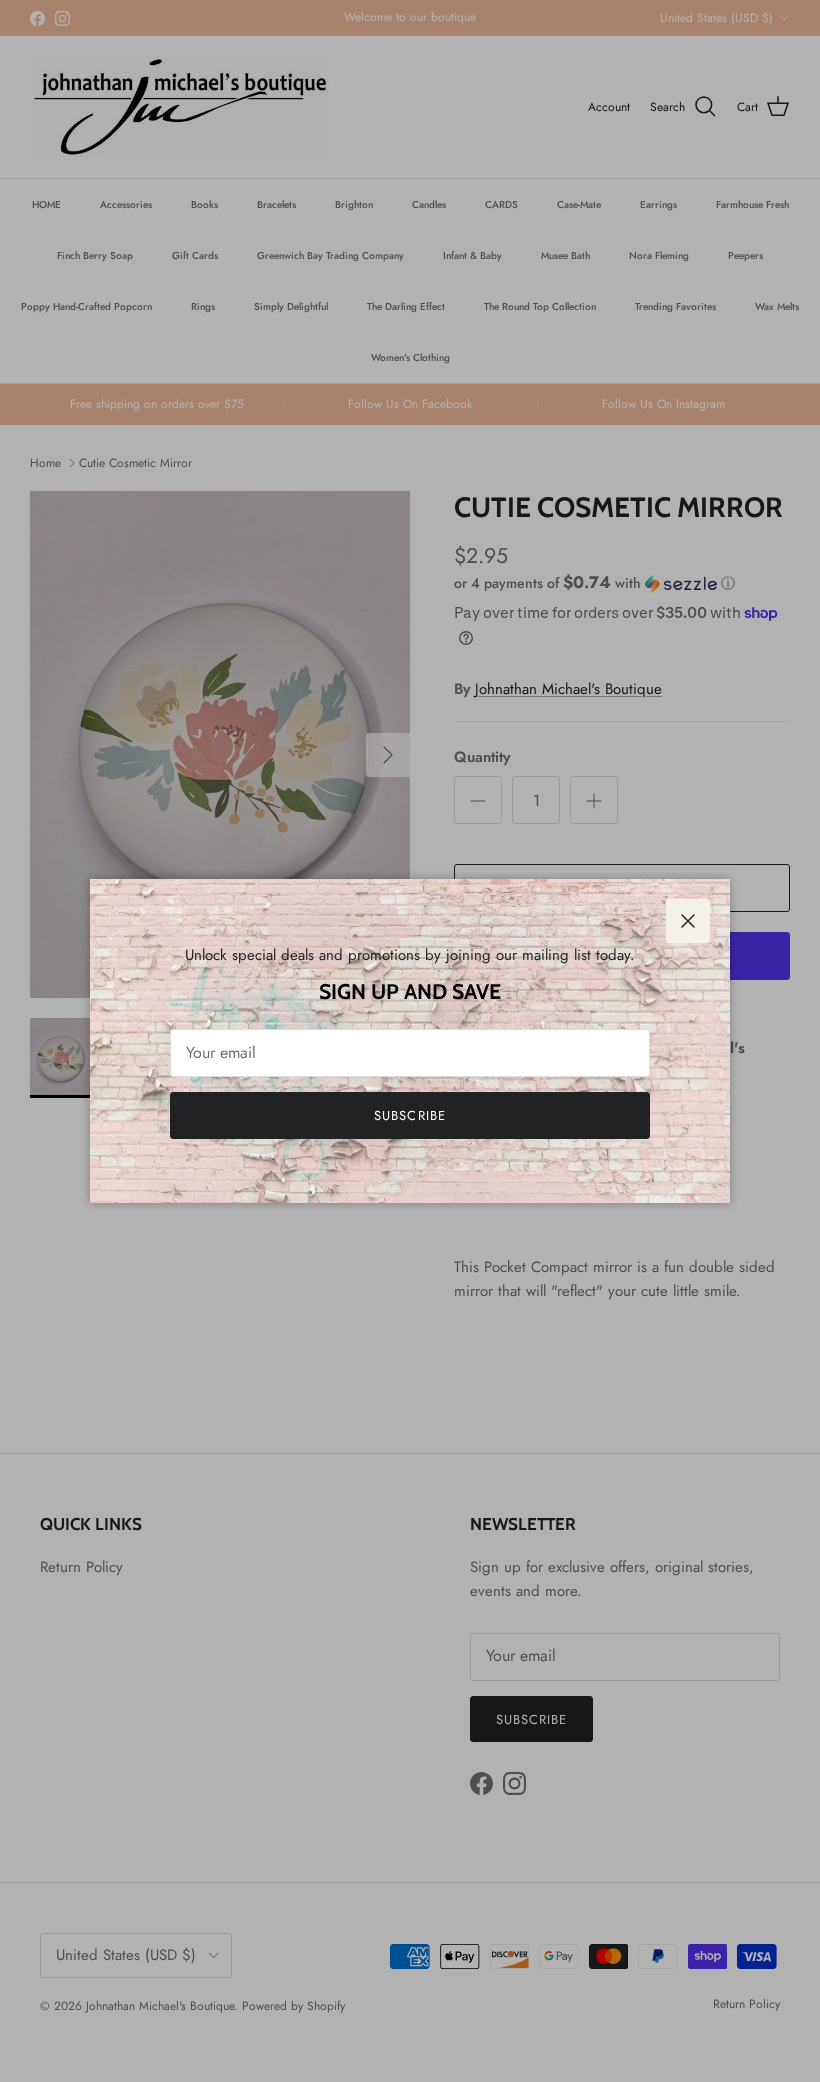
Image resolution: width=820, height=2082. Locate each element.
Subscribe (409, 1115)
